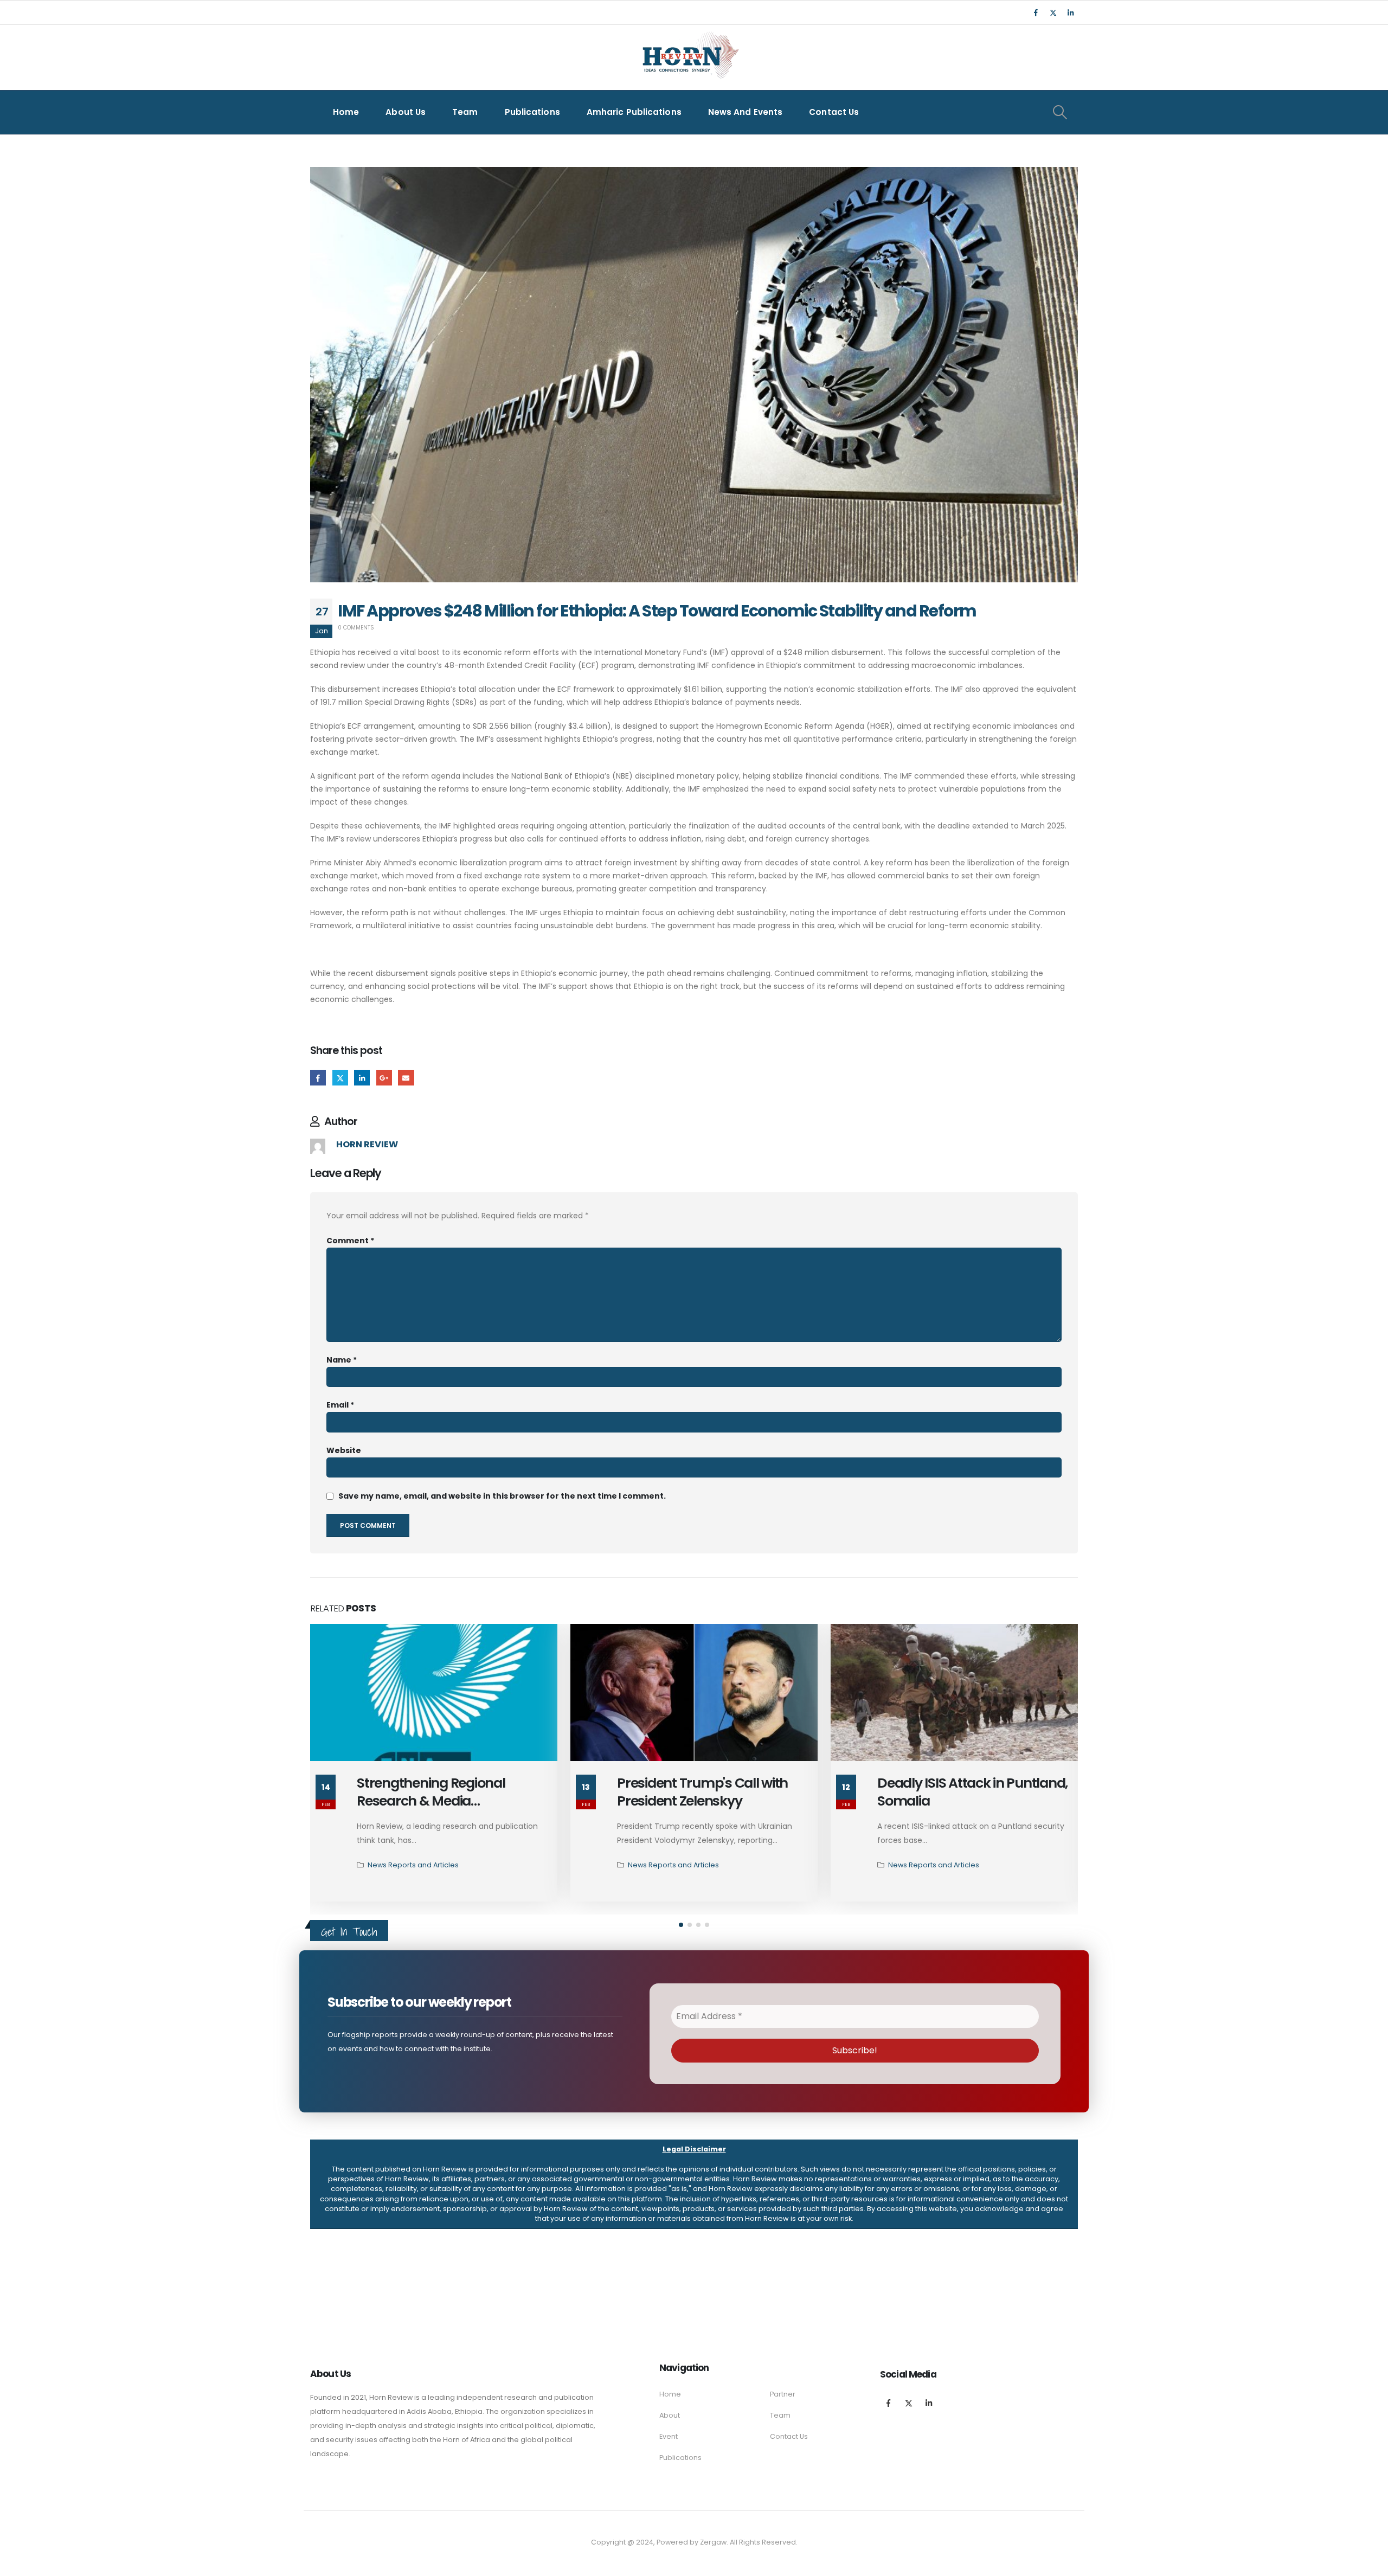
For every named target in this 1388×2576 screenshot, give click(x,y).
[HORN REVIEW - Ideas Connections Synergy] (689, 57)
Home (346, 112)
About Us (406, 112)
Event (669, 2436)
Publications (532, 112)
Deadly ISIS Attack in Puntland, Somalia (972, 1792)
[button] (681, 1925)
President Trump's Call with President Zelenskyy (702, 1792)
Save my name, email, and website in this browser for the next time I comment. (502, 1496)
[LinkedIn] (1070, 12)
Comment (350, 1241)
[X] (1053, 12)
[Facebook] (1036, 12)
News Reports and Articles (413, 1865)
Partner (783, 2394)
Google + (384, 1078)
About (670, 2415)
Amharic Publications (634, 112)
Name (342, 1360)
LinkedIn (362, 1078)
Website (344, 1450)
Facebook (318, 1078)
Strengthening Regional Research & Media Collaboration (431, 1801)
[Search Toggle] (1060, 112)
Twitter (340, 1078)
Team (465, 112)
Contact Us (834, 112)
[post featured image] (434, 1692)
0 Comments (356, 628)
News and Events (746, 112)
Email (406, 1078)
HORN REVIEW (367, 1144)
